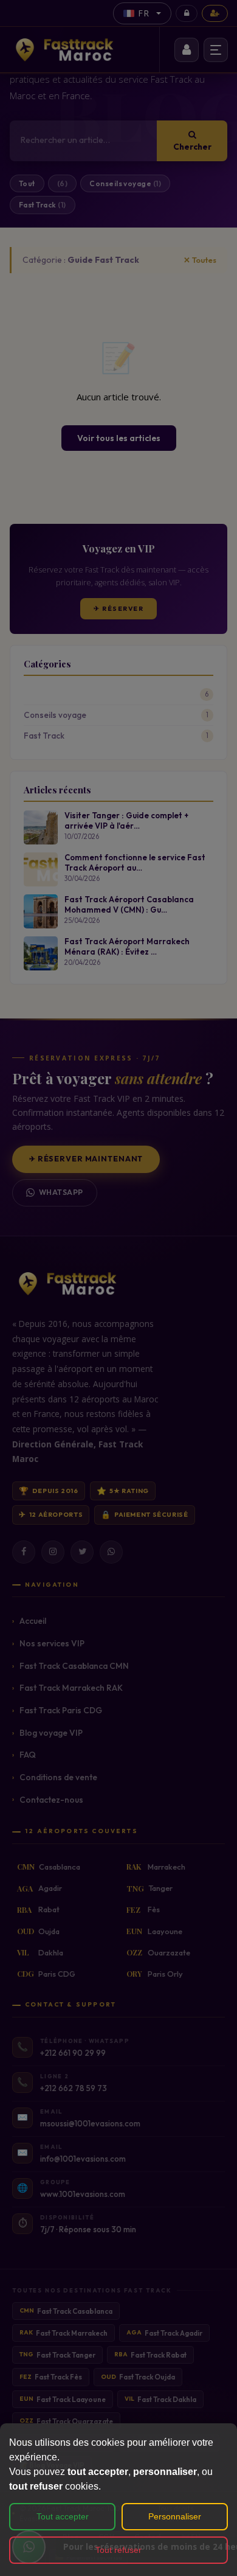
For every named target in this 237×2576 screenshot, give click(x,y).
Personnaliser (175, 2516)
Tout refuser (118, 2550)
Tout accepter (63, 2516)
